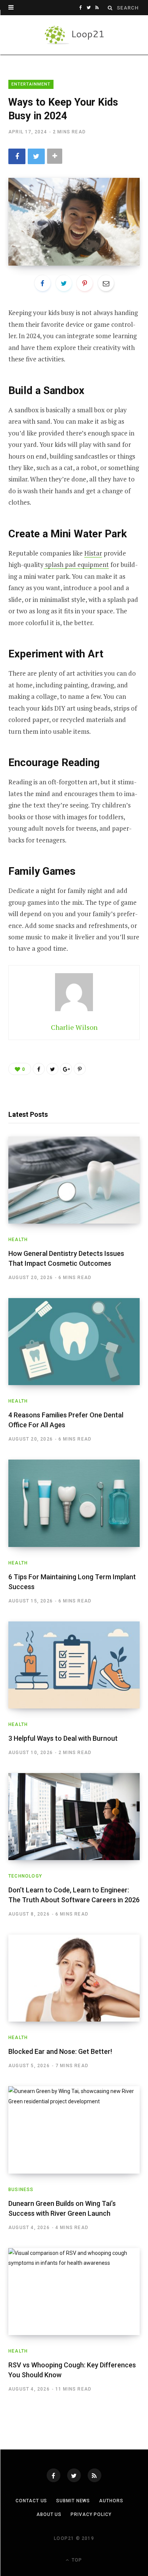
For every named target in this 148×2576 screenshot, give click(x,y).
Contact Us (31, 2501)
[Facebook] (54, 2475)
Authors (111, 2501)
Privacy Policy (91, 2514)
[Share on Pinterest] (80, 1069)
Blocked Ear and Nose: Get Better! (60, 2051)
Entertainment (31, 84)
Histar (93, 553)
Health (18, 1240)
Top (76, 2560)
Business (21, 2190)
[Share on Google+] (66, 1069)
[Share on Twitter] (36, 156)
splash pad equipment (76, 564)
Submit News (73, 2501)
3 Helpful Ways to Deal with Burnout (63, 1738)
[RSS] (94, 2475)
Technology (25, 1876)
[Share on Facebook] (17, 156)
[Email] (106, 283)
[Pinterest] (85, 283)
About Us (49, 2514)
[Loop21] (74, 35)
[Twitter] (74, 2475)
